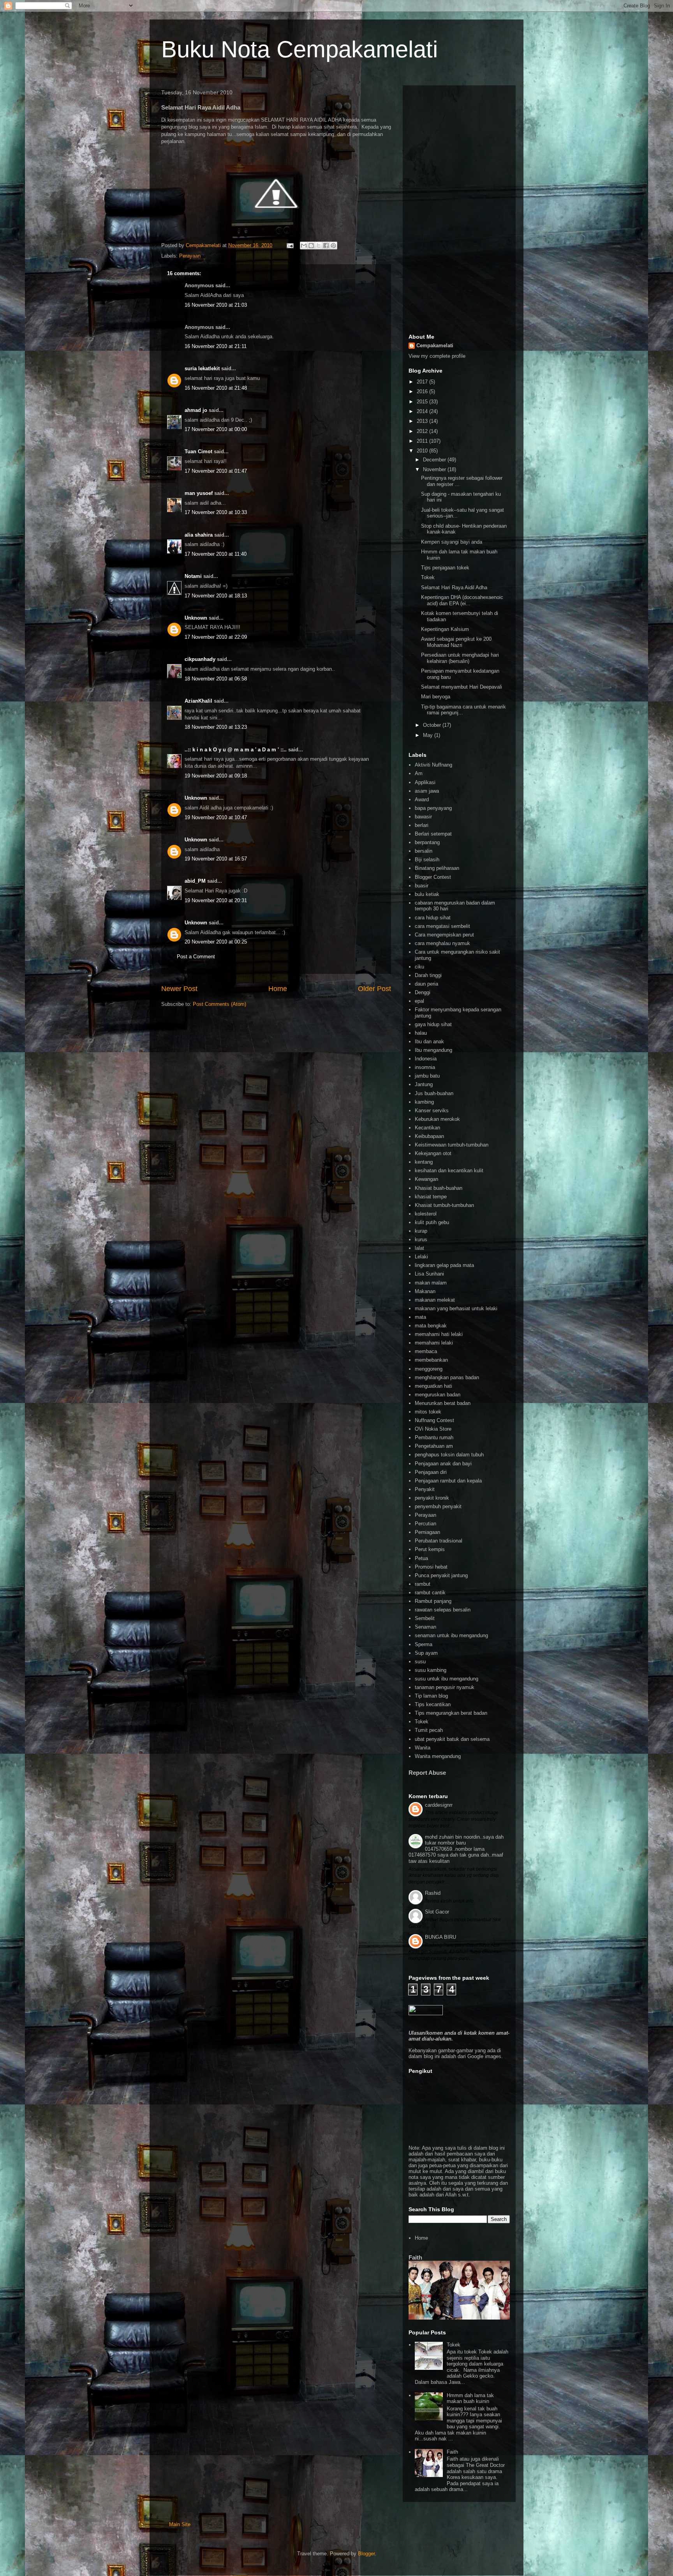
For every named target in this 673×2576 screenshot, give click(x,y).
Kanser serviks (432, 1110)
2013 (423, 421)
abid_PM (195, 881)
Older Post (374, 989)
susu (420, 1662)
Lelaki (421, 1257)
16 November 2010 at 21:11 (216, 346)
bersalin (424, 851)
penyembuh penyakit (438, 1506)
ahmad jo (196, 410)
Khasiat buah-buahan (439, 1188)
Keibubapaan (429, 1136)
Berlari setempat (433, 834)
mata (420, 1317)
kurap (421, 1231)
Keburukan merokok (437, 1119)
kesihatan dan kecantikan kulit (449, 1171)
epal (419, 1001)
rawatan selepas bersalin (443, 1610)
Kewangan (426, 1179)
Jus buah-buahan (434, 1093)
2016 (423, 391)
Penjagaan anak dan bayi (443, 1464)
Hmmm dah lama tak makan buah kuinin (470, 2398)
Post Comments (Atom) (219, 1004)
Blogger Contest (433, 877)
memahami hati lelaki (439, 1334)
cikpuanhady (200, 659)
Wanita (423, 1748)
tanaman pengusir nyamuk (445, 1687)
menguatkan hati (433, 1386)
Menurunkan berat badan (443, 1403)
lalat (419, 1248)
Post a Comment (196, 957)
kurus (421, 1239)
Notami (193, 576)
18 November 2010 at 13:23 (216, 727)
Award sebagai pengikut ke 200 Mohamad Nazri (456, 642)
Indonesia (426, 1059)
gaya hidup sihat (433, 1024)
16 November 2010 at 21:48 (216, 388)
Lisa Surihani (429, 1274)
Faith (415, 2257)
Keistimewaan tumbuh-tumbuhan (452, 1145)
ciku (419, 967)
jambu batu (427, 1076)
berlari (422, 825)
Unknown (196, 618)
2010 (423, 451)
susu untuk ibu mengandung (447, 1679)
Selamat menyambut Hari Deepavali (462, 687)
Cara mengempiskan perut (444, 935)
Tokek (428, 577)
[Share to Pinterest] (333, 246)
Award (422, 799)
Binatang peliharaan (437, 868)
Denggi (423, 992)
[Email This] (304, 246)
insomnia (425, 1067)
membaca (426, 1351)
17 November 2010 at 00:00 (216, 429)
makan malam (431, 1283)
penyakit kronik (432, 1498)
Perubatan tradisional (439, 1541)
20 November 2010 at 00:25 (216, 942)
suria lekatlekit (202, 368)
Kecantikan (427, 1128)
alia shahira (199, 535)
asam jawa (427, 791)
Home (278, 989)
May (429, 735)
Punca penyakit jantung (441, 1575)
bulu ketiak (427, 894)
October (433, 725)
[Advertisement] (459, 208)
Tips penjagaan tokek (445, 568)
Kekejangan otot (433, 1153)
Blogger (366, 2554)
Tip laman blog (431, 1696)
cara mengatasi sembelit (442, 926)
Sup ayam (426, 1653)
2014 (423, 411)
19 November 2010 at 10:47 (216, 817)
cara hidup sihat (433, 918)
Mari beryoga (436, 697)
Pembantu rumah (434, 1437)
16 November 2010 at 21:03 (216, 305)
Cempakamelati (435, 345)
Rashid (433, 1893)
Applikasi (425, 782)
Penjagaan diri (431, 1472)
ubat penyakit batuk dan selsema (452, 1739)
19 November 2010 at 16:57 (216, 859)
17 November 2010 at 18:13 (216, 596)
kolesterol (426, 1214)
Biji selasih (427, 860)
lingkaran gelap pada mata (444, 1265)
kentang (424, 1162)
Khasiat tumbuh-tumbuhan (444, 1205)
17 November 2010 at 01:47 (216, 471)
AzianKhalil (198, 701)
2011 (423, 441)
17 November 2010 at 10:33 (216, 512)
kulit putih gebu (432, 1222)
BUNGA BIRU (440, 1937)
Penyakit (425, 1489)
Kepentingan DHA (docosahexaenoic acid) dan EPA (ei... (462, 600)
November (435, 469)
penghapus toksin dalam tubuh (449, 1455)
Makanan (425, 1291)
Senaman (425, 1627)
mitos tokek (428, 1412)
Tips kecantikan (433, 1704)
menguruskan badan (438, 1395)
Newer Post (179, 989)
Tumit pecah (429, 1730)
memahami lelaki (434, 1343)
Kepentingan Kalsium (445, 629)
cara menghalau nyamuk (442, 943)
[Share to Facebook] (326, 246)
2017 (423, 382)
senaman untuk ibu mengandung (451, 1635)
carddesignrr (439, 1805)
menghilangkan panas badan (447, 1377)
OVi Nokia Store (433, 1429)
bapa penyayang (433, 808)
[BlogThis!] (311, 246)
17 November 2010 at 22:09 (216, 637)
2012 (423, 431)
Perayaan (190, 256)
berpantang (427, 842)
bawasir (423, 817)
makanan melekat (435, 1300)
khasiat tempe (431, 1197)
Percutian (425, 1524)
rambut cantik (430, 1593)
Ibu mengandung (433, 1050)
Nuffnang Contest (434, 1420)
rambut (423, 1584)
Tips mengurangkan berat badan (451, 1713)
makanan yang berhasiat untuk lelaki (456, 1308)
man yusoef (199, 493)
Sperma (424, 1644)
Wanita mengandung (438, 1756)
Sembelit (425, 1618)
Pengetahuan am (434, 1446)
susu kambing (431, 1670)
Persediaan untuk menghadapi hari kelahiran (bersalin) (460, 658)
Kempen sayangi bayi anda (452, 542)
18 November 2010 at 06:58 (216, 679)
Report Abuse (427, 1773)
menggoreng (429, 1369)
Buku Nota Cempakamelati (300, 49)
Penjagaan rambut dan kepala (448, 1481)
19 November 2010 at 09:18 (216, 776)
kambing (424, 1102)
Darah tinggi (428, 975)
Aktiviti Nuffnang (433, 765)
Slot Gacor (437, 1912)
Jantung (424, 1084)
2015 (423, 402)
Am (419, 773)
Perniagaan (427, 1532)
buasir (422, 886)
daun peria (426, 984)
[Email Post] (290, 245)
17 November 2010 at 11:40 (216, 554)
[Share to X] (319, 246)
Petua (421, 1558)
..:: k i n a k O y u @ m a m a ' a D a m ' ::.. (236, 750)
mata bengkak (431, 1326)
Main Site (180, 2524)
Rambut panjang (433, 1601)
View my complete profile (437, 356)
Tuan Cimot (198, 451)
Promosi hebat (431, 1567)
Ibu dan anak (429, 1042)
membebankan (431, 1360)
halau (421, 1033)
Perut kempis (430, 1549)
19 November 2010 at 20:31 (216, 900)
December (435, 460)
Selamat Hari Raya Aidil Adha (454, 587)
